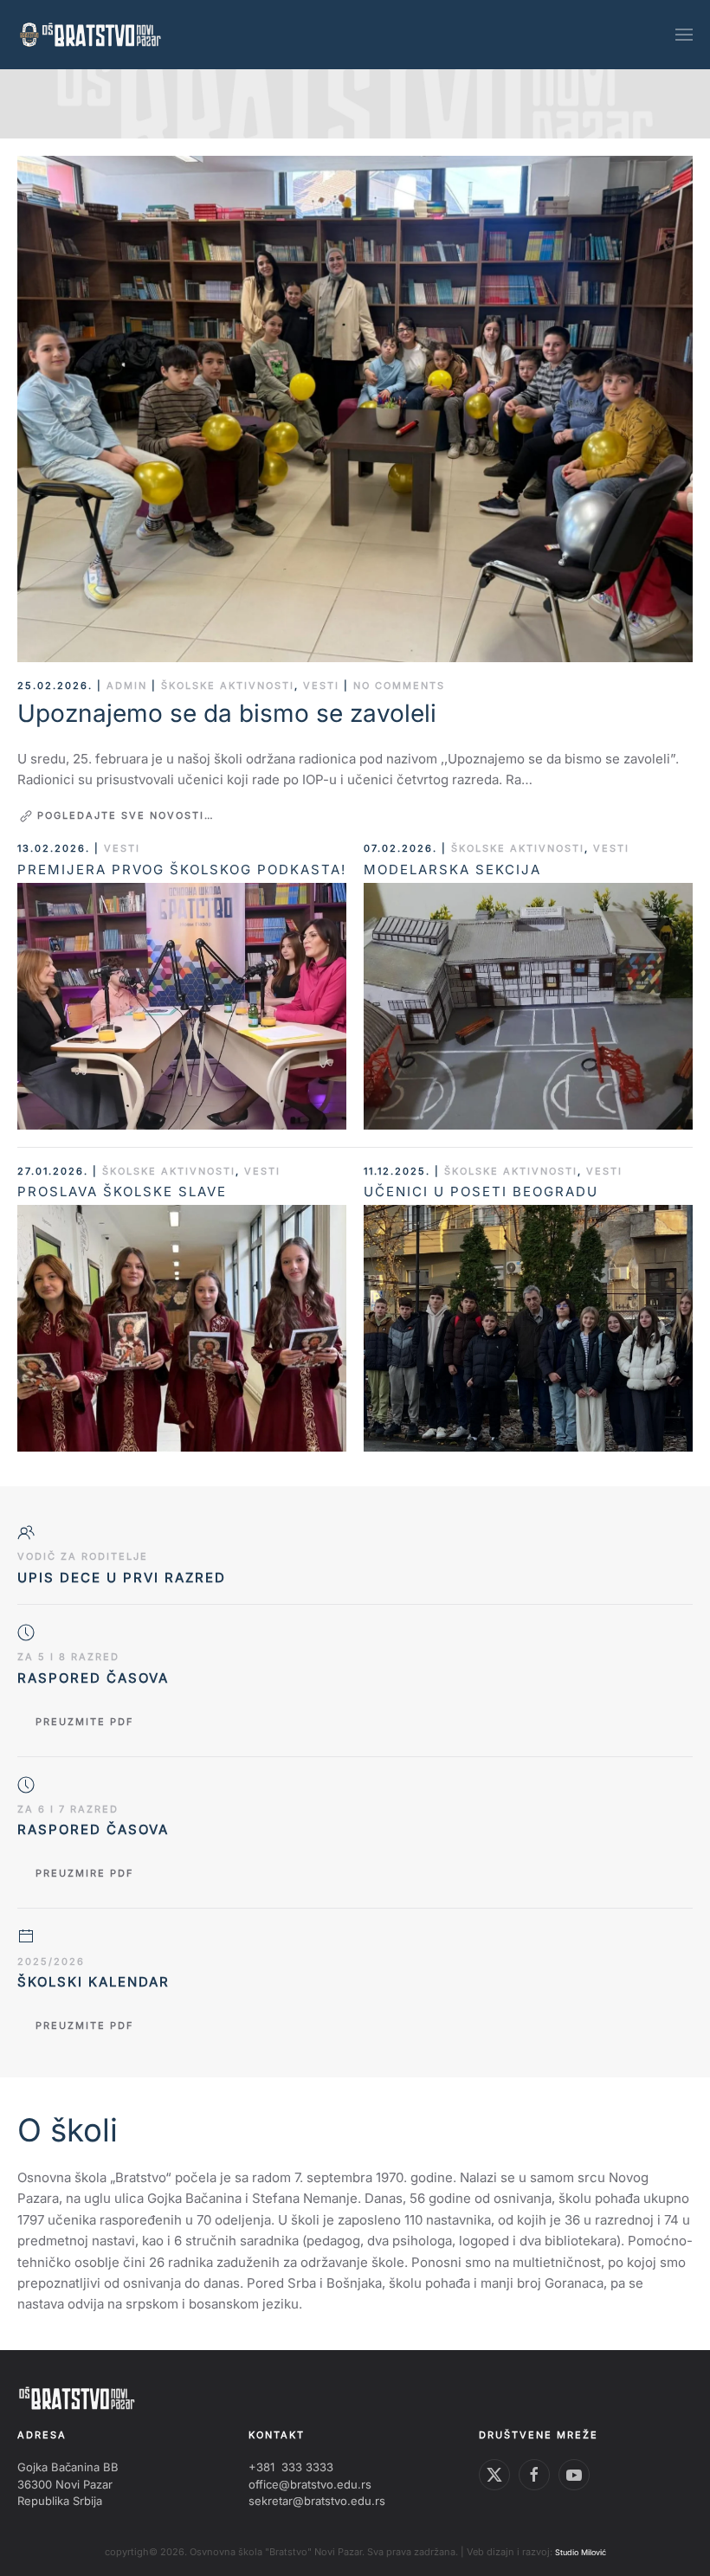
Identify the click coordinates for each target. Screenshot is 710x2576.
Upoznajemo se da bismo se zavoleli (227, 713)
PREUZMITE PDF (85, 1722)
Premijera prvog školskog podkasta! (182, 869)
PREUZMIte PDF (85, 2025)
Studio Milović (581, 2552)
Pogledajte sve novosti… (126, 815)
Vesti (321, 686)
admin (127, 686)
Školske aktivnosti (228, 686)
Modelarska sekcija (452, 869)
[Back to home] (91, 35)
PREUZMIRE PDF (85, 1873)
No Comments (399, 686)
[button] (684, 35)
